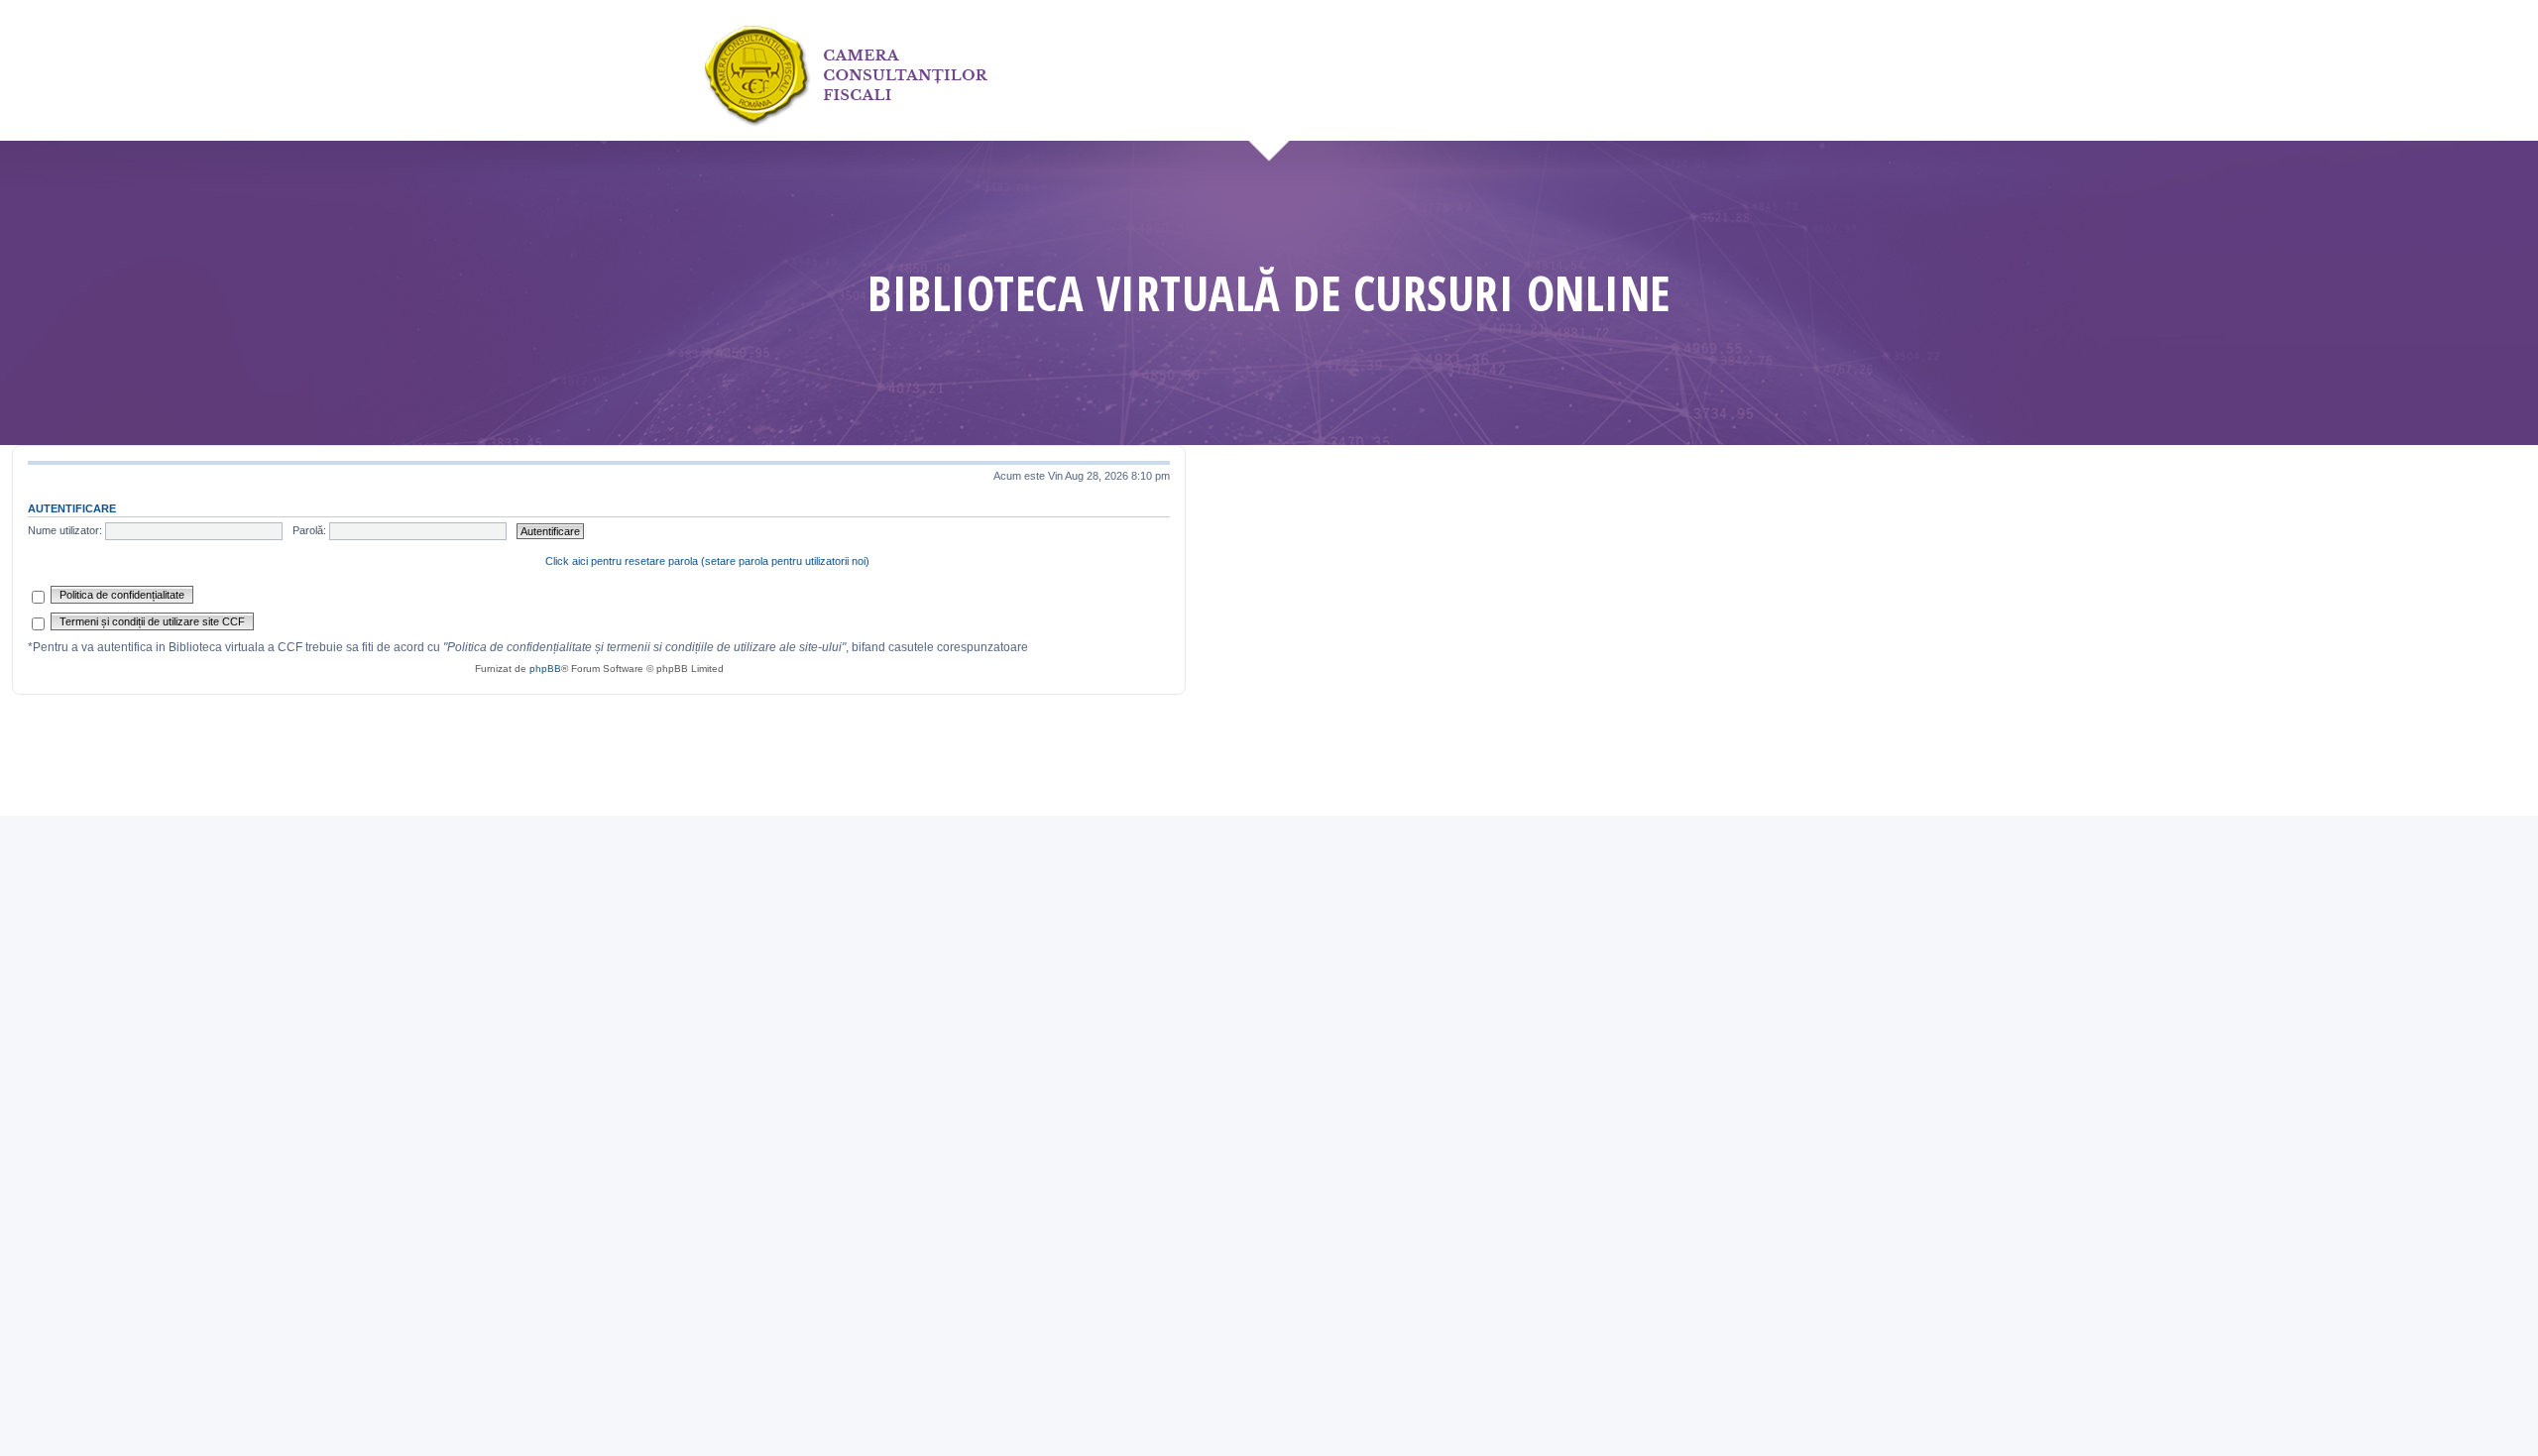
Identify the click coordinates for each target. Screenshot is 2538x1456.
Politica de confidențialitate (122, 595)
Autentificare (72, 508)
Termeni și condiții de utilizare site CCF (152, 621)
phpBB (545, 669)
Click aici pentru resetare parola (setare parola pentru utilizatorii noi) (707, 561)
